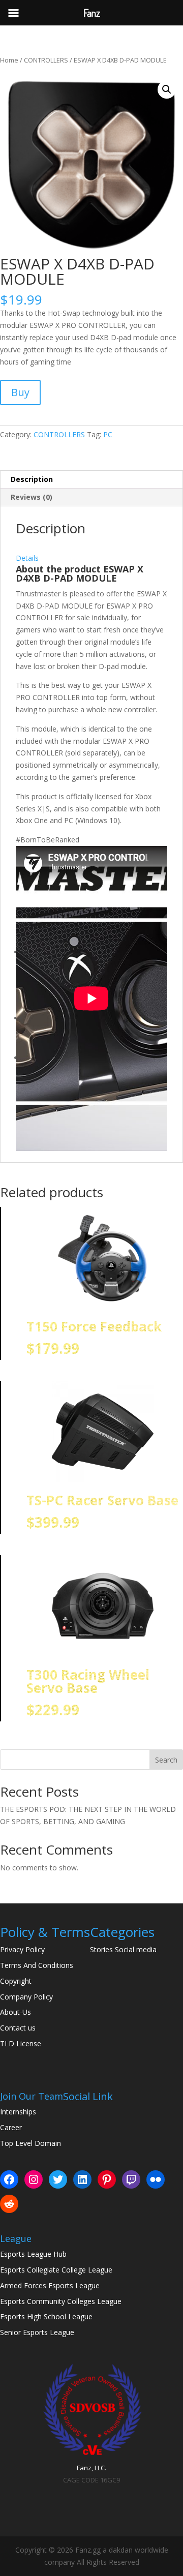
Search (166, 1760)
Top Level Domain (30, 2143)
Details (27, 558)
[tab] (91, 552)
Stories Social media (123, 1949)
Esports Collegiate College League (56, 2270)
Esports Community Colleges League (61, 2301)
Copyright (16, 1981)
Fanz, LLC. (91, 2468)
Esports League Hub (33, 2254)
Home (9, 60)
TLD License (21, 2043)
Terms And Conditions (37, 1965)
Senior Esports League (37, 2332)
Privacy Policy (22, 1949)
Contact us (18, 2028)
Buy (20, 392)
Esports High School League (46, 2316)
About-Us (16, 2012)
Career (11, 2127)
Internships (18, 2112)
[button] (167, 89)
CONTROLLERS (46, 60)
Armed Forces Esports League (50, 2285)
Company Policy (26, 1997)
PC (108, 434)
